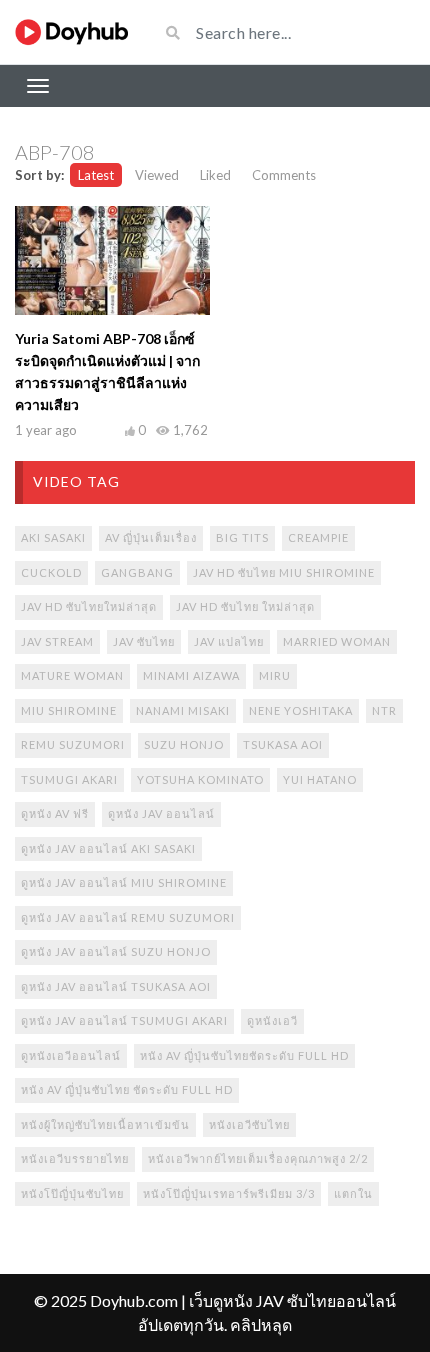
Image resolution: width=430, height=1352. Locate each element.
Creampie (318, 537)
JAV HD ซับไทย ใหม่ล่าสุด (245, 606)
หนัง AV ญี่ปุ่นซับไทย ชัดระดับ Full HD (127, 1089)
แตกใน (353, 1193)
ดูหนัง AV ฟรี (55, 813)
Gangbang (137, 572)
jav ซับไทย (144, 641)
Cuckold (51, 572)
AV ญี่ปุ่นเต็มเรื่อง (151, 537)
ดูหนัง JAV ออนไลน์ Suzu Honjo (116, 951)
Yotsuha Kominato (200, 779)
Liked (215, 175)
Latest (96, 175)
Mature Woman (72, 675)
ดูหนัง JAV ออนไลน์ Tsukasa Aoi (116, 986)
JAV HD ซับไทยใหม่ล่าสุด (89, 606)
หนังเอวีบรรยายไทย (75, 1158)
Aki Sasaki (53, 537)
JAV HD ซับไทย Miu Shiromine (284, 572)
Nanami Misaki (183, 710)
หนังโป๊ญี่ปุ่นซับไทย (72, 1193)
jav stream (57, 641)
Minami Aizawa (191, 675)
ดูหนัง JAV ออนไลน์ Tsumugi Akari (124, 1020)
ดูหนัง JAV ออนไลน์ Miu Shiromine (124, 882)
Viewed (157, 175)
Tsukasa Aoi (283, 744)
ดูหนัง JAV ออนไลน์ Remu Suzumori (128, 917)
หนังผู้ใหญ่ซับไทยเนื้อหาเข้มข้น (105, 1124)
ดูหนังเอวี (272, 1020)
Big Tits (242, 537)
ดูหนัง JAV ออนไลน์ (161, 813)
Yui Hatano (320, 779)
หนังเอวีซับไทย (249, 1124)
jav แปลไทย (229, 641)
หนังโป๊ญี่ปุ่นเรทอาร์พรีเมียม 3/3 (229, 1193)
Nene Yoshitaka (301, 710)
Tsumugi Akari (69, 779)
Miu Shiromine (69, 710)
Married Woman (337, 641)
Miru (275, 675)
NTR (384, 710)
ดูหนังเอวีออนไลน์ (71, 1055)
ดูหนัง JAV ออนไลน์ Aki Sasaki (108, 848)
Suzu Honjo (184, 744)
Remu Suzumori (73, 744)
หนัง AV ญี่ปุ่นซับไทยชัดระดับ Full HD (244, 1055)
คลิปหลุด (261, 1324)
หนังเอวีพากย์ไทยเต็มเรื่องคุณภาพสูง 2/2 (258, 1158)
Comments (284, 175)
